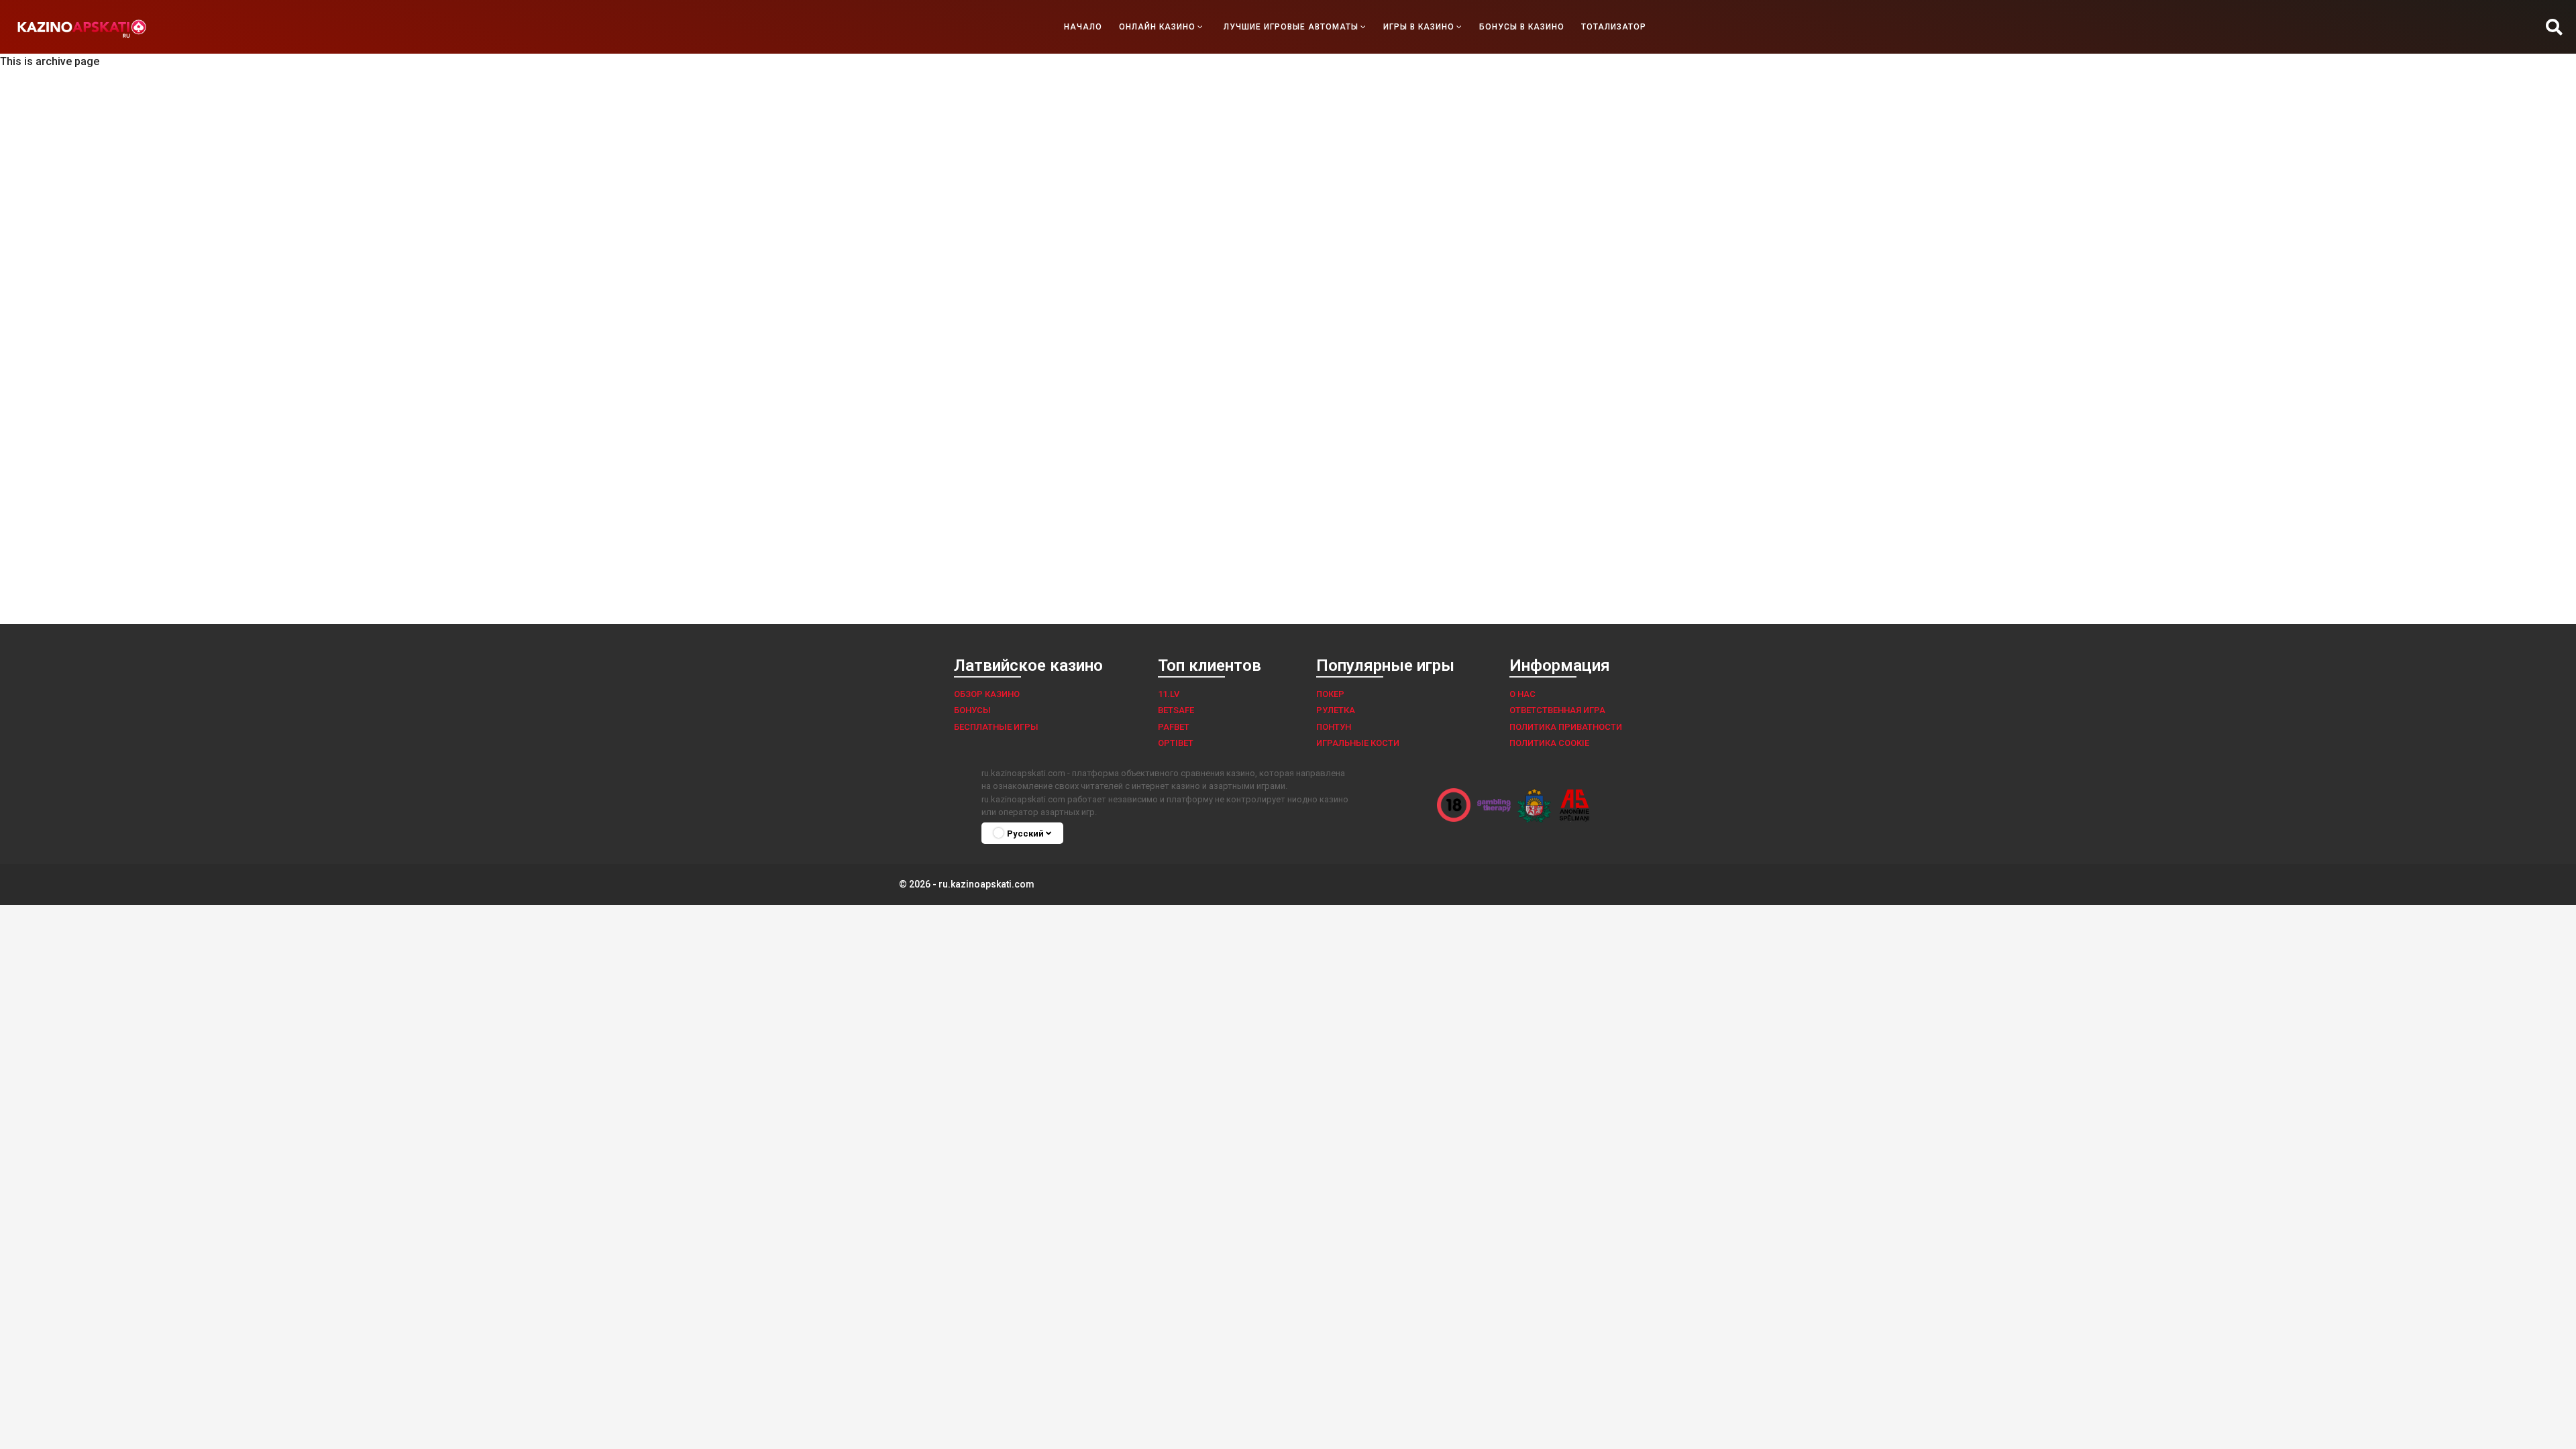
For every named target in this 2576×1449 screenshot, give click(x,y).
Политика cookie (1549, 743)
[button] (2554, 27)
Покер (1330, 694)
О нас (1522, 694)
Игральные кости (1358, 743)
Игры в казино (1419, 27)
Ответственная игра (1557, 710)
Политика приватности (1566, 727)
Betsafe (1176, 710)
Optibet (1176, 743)
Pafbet (1174, 727)
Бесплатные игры (996, 727)
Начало (1083, 27)
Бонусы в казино (1522, 27)
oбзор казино (987, 694)
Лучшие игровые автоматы (1291, 27)
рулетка (1336, 710)
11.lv (1169, 694)
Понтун (1334, 727)
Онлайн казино (1157, 27)
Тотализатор (1614, 27)
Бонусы (972, 710)
